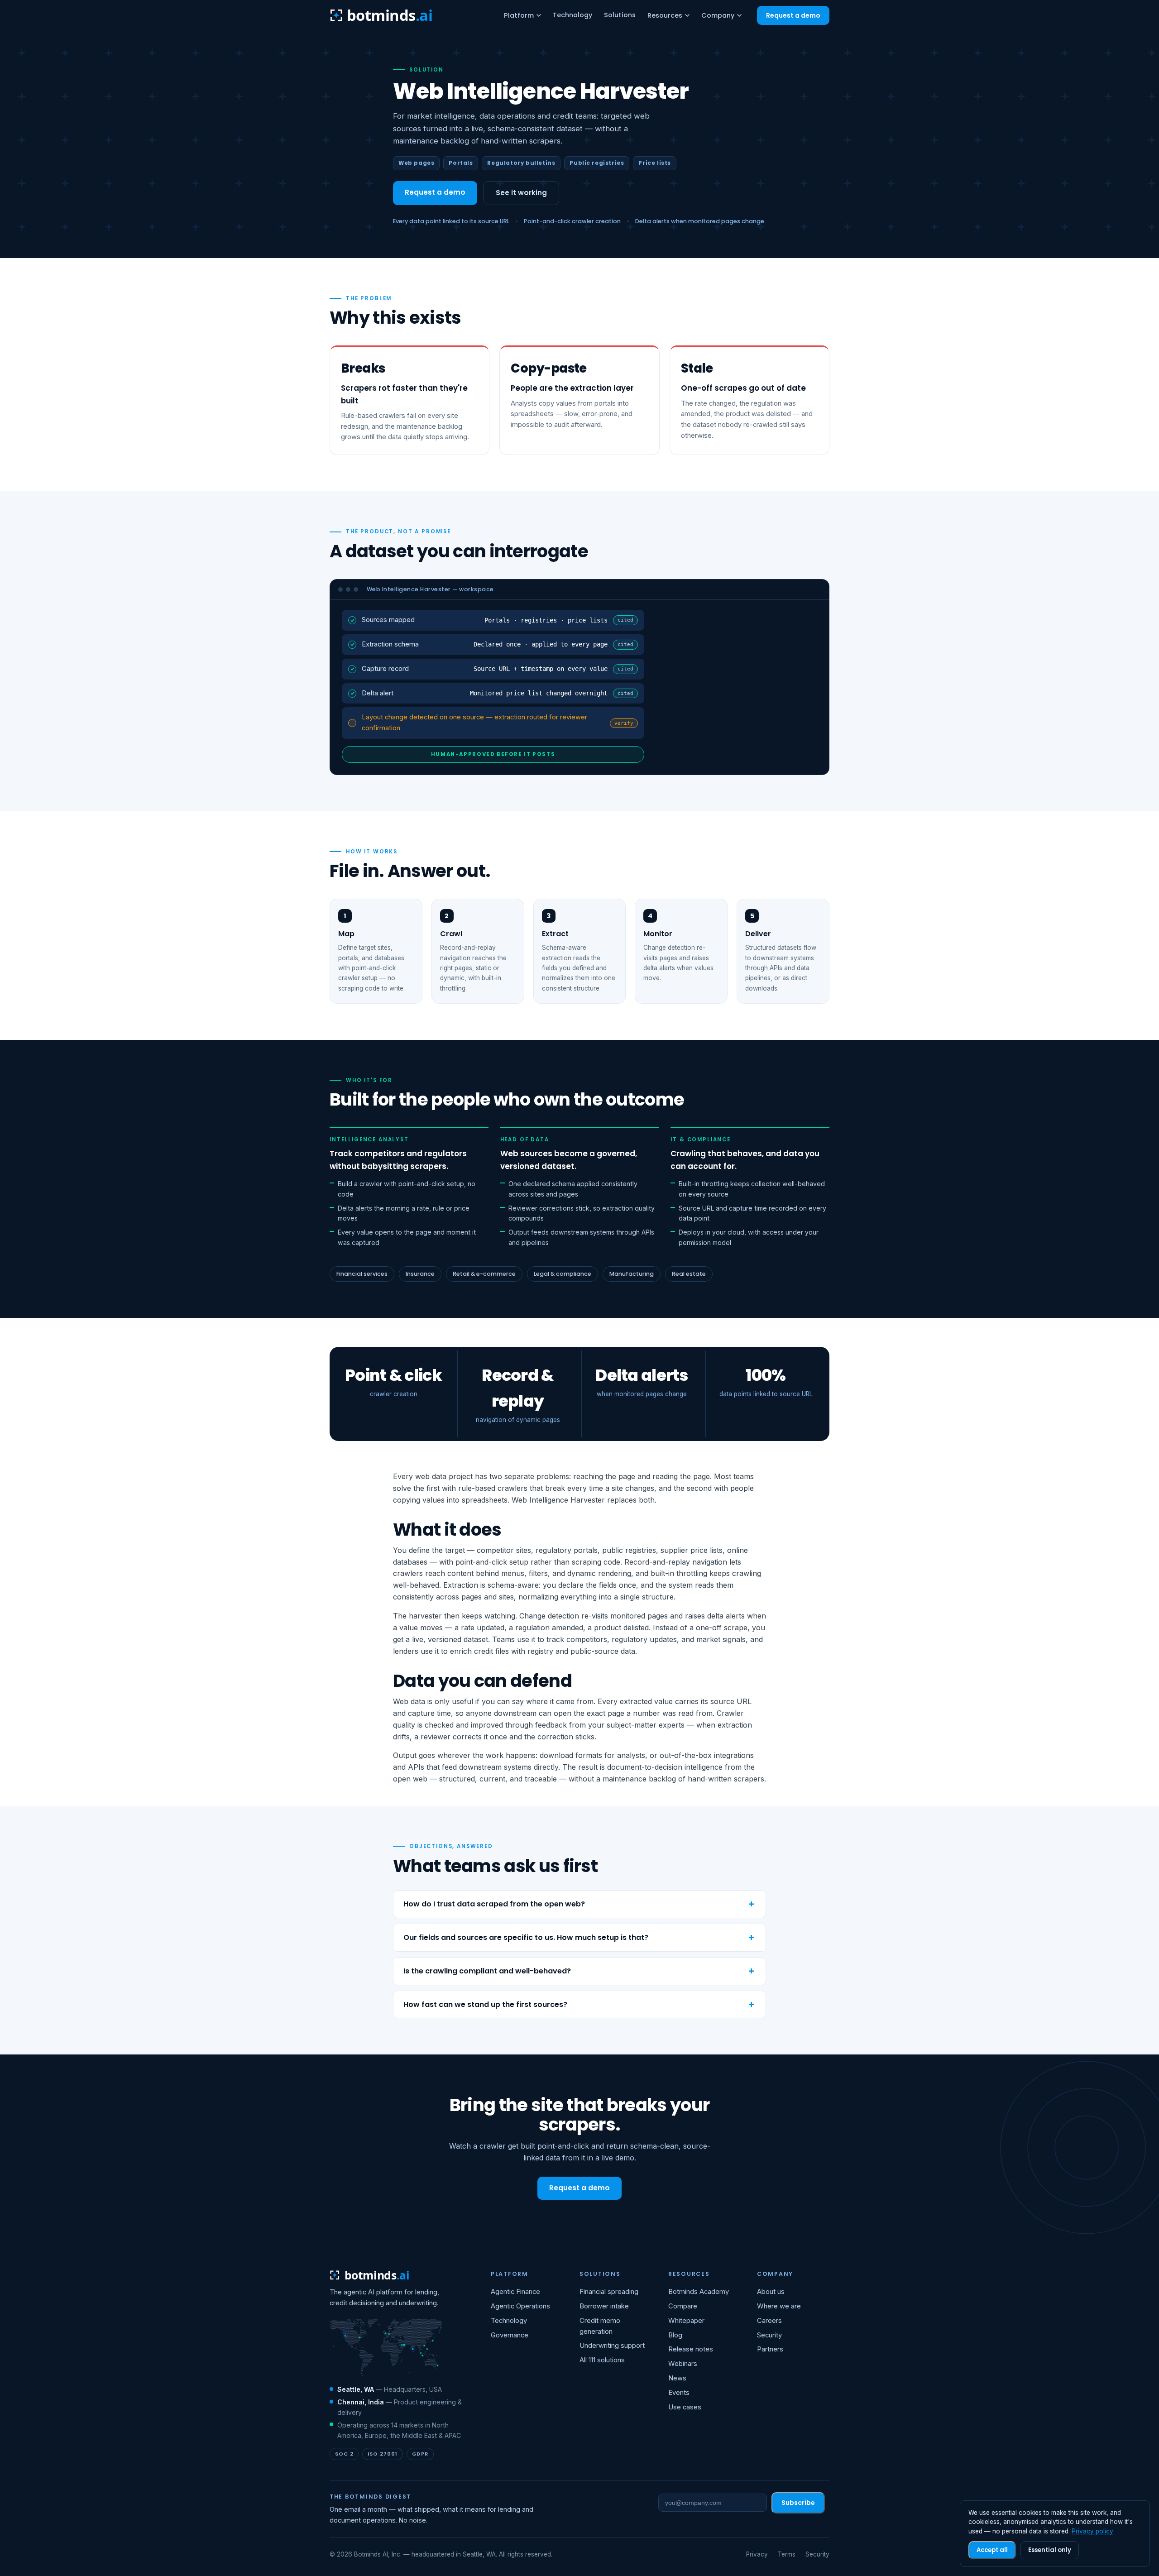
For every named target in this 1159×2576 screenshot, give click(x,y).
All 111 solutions (602, 2360)
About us (771, 2292)
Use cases (685, 2407)
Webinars (683, 2364)
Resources (665, 15)
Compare (683, 2306)
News (677, 2378)
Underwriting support (612, 2346)
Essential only (1050, 2550)
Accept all (992, 2550)
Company (718, 15)
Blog (675, 2335)
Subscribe (798, 2503)
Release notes (691, 2349)
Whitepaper (686, 2321)
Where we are (779, 2306)
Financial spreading (609, 2292)
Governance (510, 2335)
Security (769, 2335)
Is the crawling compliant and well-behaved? (487, 1971)
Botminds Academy (699, 2292)
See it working (521, 193)
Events (679, 2393)
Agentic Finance (515, 2292)
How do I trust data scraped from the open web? (494, 1904)
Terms (787, 2554)
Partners (770, 2349)
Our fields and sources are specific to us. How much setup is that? (526, 1937)
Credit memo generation (600, 2326)
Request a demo (793, 15)
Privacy (757, 2554)
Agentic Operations (520, 2306)
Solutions (620, 15)
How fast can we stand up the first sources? (485, 2004)
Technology (572, 15)
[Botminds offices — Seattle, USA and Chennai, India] (386, 2348)
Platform (519, 15)
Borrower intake (604, 2306)
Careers (769, 2321)
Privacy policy (1092, 2531)
